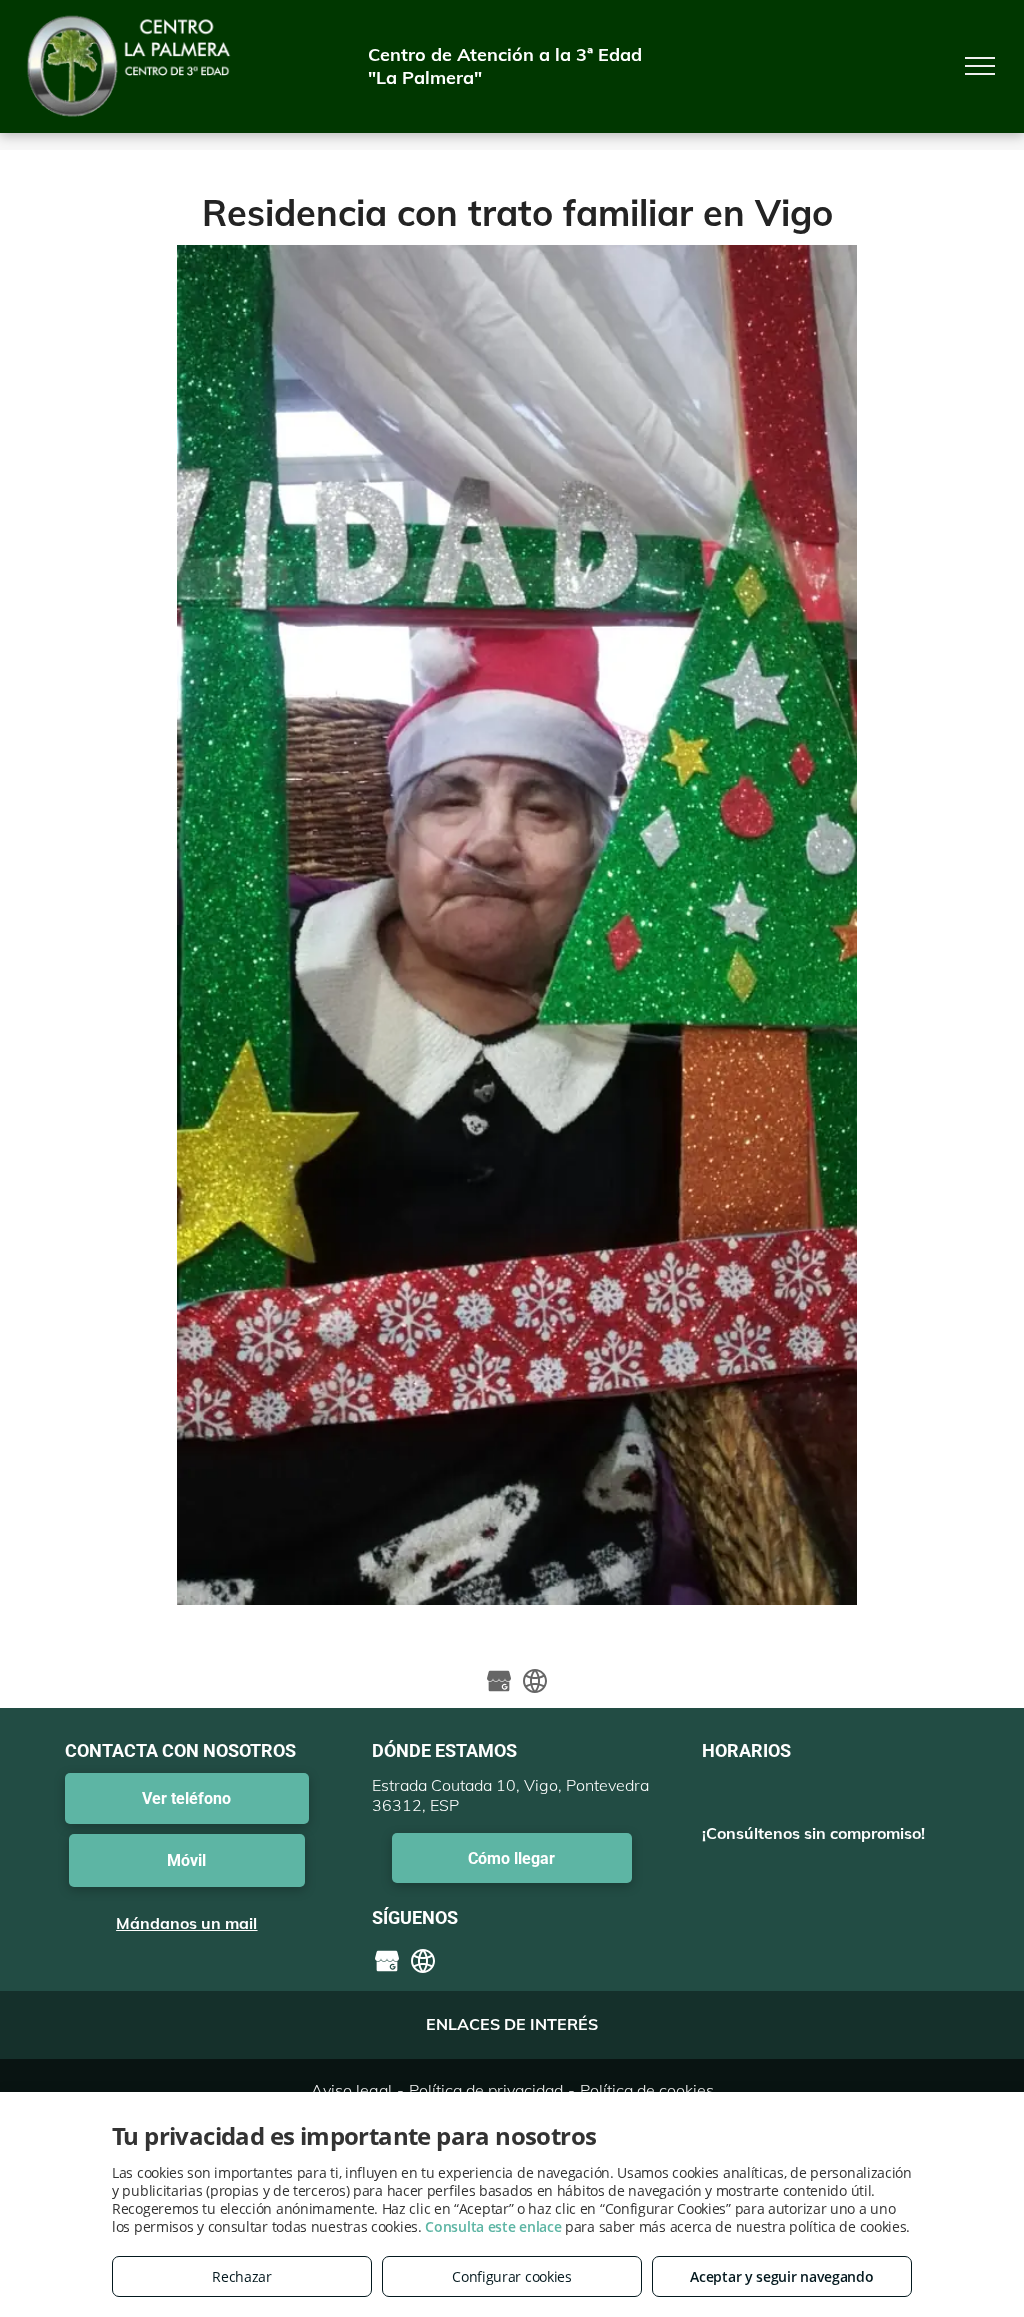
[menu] (980, 66)
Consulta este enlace (493, 2226)
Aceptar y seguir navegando (781, 2276)
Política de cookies (647, 2090)
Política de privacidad (486, 2090)
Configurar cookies (512, 2276)
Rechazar (242, 2276)
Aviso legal (351, 2090)
